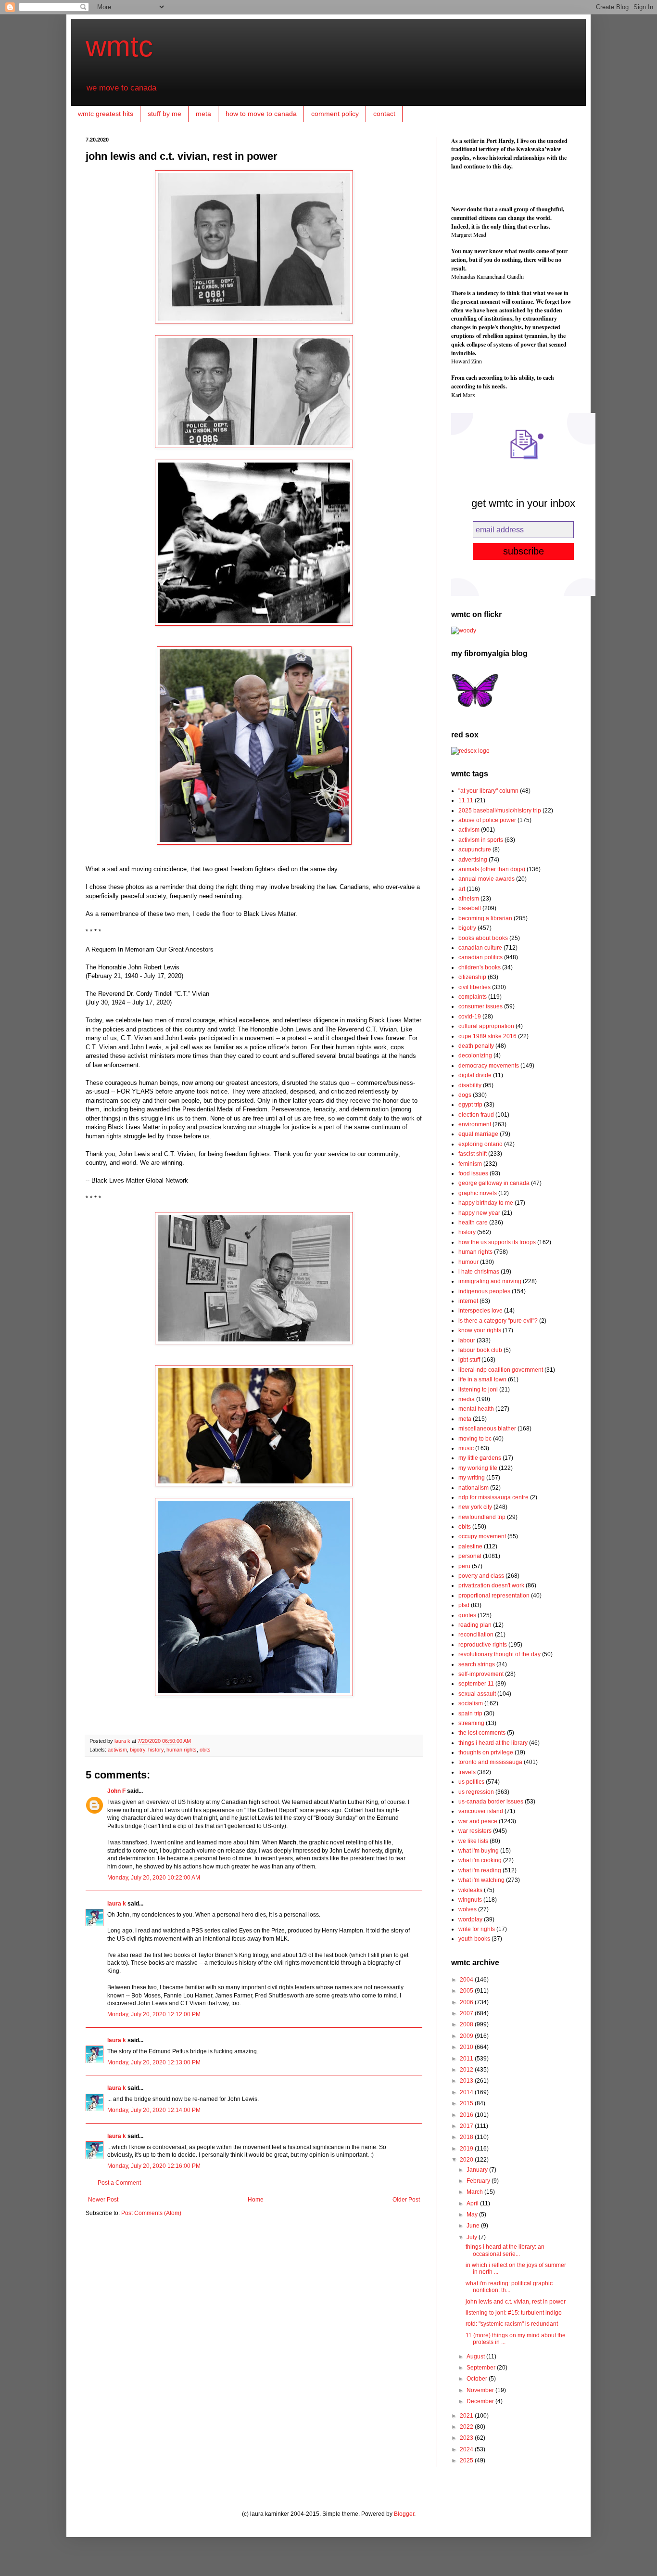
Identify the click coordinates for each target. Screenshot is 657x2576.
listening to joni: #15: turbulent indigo (514, 2313)
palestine (470, 1546)
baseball (470, 908)
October (478, 2379)
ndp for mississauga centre (493, 1497)
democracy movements (489, 1066)
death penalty (476, 1046)
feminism (470, 1164)
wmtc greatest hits (106, 114)
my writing (472, 1478)
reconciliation (476, 1635)
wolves (467, 1909)
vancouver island (481, 1811)
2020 (467, 2160)
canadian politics (480, 957)
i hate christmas (479, 1272)
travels (467, 1772)
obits (205, 1750)
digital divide (475, 1075)
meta (203, 114)
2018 (467, 2137)
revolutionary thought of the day (499, 1654)
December (481, 2401)
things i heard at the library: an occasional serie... (505, 2250)
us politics (471, 1782)
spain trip (470, 1713)
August (476, 2357)
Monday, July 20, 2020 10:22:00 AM (154, 1878)
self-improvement (481, 1674)
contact (384, 114)
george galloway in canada (494, 1183)
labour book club (480, 1350)
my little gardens (480, 1458)
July (473, 2237)
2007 (467, 2013)
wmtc (119, 46)
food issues (473, 1173)
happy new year (479, 1213)
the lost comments (482, 1733)
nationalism (474, 1488)
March (475, 2192)
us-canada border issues (491, 1802)
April (473, 2203)
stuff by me (164, 114)
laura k (123, 1741)
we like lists (473, 1841)
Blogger (404, 2514)
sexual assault (477, 1694)
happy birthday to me (486, 1203)
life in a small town (482, 1379)
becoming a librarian (485, 918)
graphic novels (478, 1193)
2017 (467, 2126)
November (481, 2390)
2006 (467, 2002)
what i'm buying (479, 1851)
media (467, 1399)
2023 (467, 2438)
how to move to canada (261, 114)
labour (467, 1340)
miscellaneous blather (487, 1429)
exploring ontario (480, 1144)
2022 (467, 2427)
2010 (467, 2047)
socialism (471, 1703)
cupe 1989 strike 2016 (487, 1036)
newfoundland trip (482, 1517)
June (474, 2226)
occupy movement (482, 1536)
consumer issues (480, 1006)
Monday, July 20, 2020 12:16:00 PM (154, 2166)
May (473, 2215)
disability (470, 1085)
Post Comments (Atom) (151, 2213)
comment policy (335, 114)
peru (464, 1566)
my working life (478, 1468)
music (466, 1448)
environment (475, 1124)
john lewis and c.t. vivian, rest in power (516, 2302)
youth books (474, 1939)
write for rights (477, 1929)
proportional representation (494, 1596)
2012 (467, 2070)
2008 (467, 2024)
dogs (465, 1095)
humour (468, 1262)
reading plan (475, 1625)
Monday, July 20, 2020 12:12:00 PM (154, 2014)
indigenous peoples (484, 1291)
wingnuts (470, 1900)
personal (470, 1556)
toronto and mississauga (490, 1762)
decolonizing (475, 1056)
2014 (467, 2092)
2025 (467, 2460)
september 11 (476, 1684)
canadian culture (480, 948)
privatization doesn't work (491, 1585)
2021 (467, 2416)
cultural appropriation (486, 1026)
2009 (467, 2036)
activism (117, 1750)
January (478, 2170)
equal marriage (478, 1134)
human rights (182, 1750)
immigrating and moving (490, 1281)
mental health (476, 1409)
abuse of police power (487, 820)
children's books (480, 967)
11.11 (466, 800)
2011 (467, 2059)
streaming (471, 1723)
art (462, 889)
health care (473, 1223)
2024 (467, 2449)
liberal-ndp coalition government (501, 1370)
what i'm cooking (480, 1860)
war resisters (475, 1831)
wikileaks (470, 1890)
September (482, 2368)
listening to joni (478, 1390)
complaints (473, 997)
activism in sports (481, 840)
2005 (467, 1991)
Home (256, 2200)
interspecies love (480, 1311)
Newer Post (103, 2200)
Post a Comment (119, 2183)
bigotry (138, 1750)
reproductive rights (483, 1645)
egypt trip (470, 1105)
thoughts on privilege (486, 1752)
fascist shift (473, 1154)
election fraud (476, 1115)
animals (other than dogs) (492, 869)
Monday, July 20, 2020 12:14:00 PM (154, 2110)
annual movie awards (486, 879)
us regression (476, 1792)
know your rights (480, 1330)
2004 (467, 1980)
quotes (467, 1615)
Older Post (406, 2200)
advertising (473, 860)
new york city (475, 1507)
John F (116, 1791)
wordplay (470, 1919)
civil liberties (474, 987)
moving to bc (475, 1439)
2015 (467, 2103)
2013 (467, 2081)
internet (468, 1301)
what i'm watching (481, 1880)
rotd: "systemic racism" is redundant (512, 2324)
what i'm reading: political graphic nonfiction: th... (509, 2287)
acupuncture (475, 850)
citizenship (472, 977)
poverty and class (481, 1576)
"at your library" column (488, 791)
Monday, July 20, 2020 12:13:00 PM (154, 2062)
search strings (477, 1664)
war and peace (478, 1821)
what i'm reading (480, 1870)
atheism (469, 899)
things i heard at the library (493, 1743)
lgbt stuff (469, 1360)
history (156, 1750)
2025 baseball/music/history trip (500, 811)
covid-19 (470, 1017)
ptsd (464, 1605)
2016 (467, 2115)
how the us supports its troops (497, 1242)
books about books (483, 938)
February (479, 2181)
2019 (467, 2149)
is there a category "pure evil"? (498, 1321)
